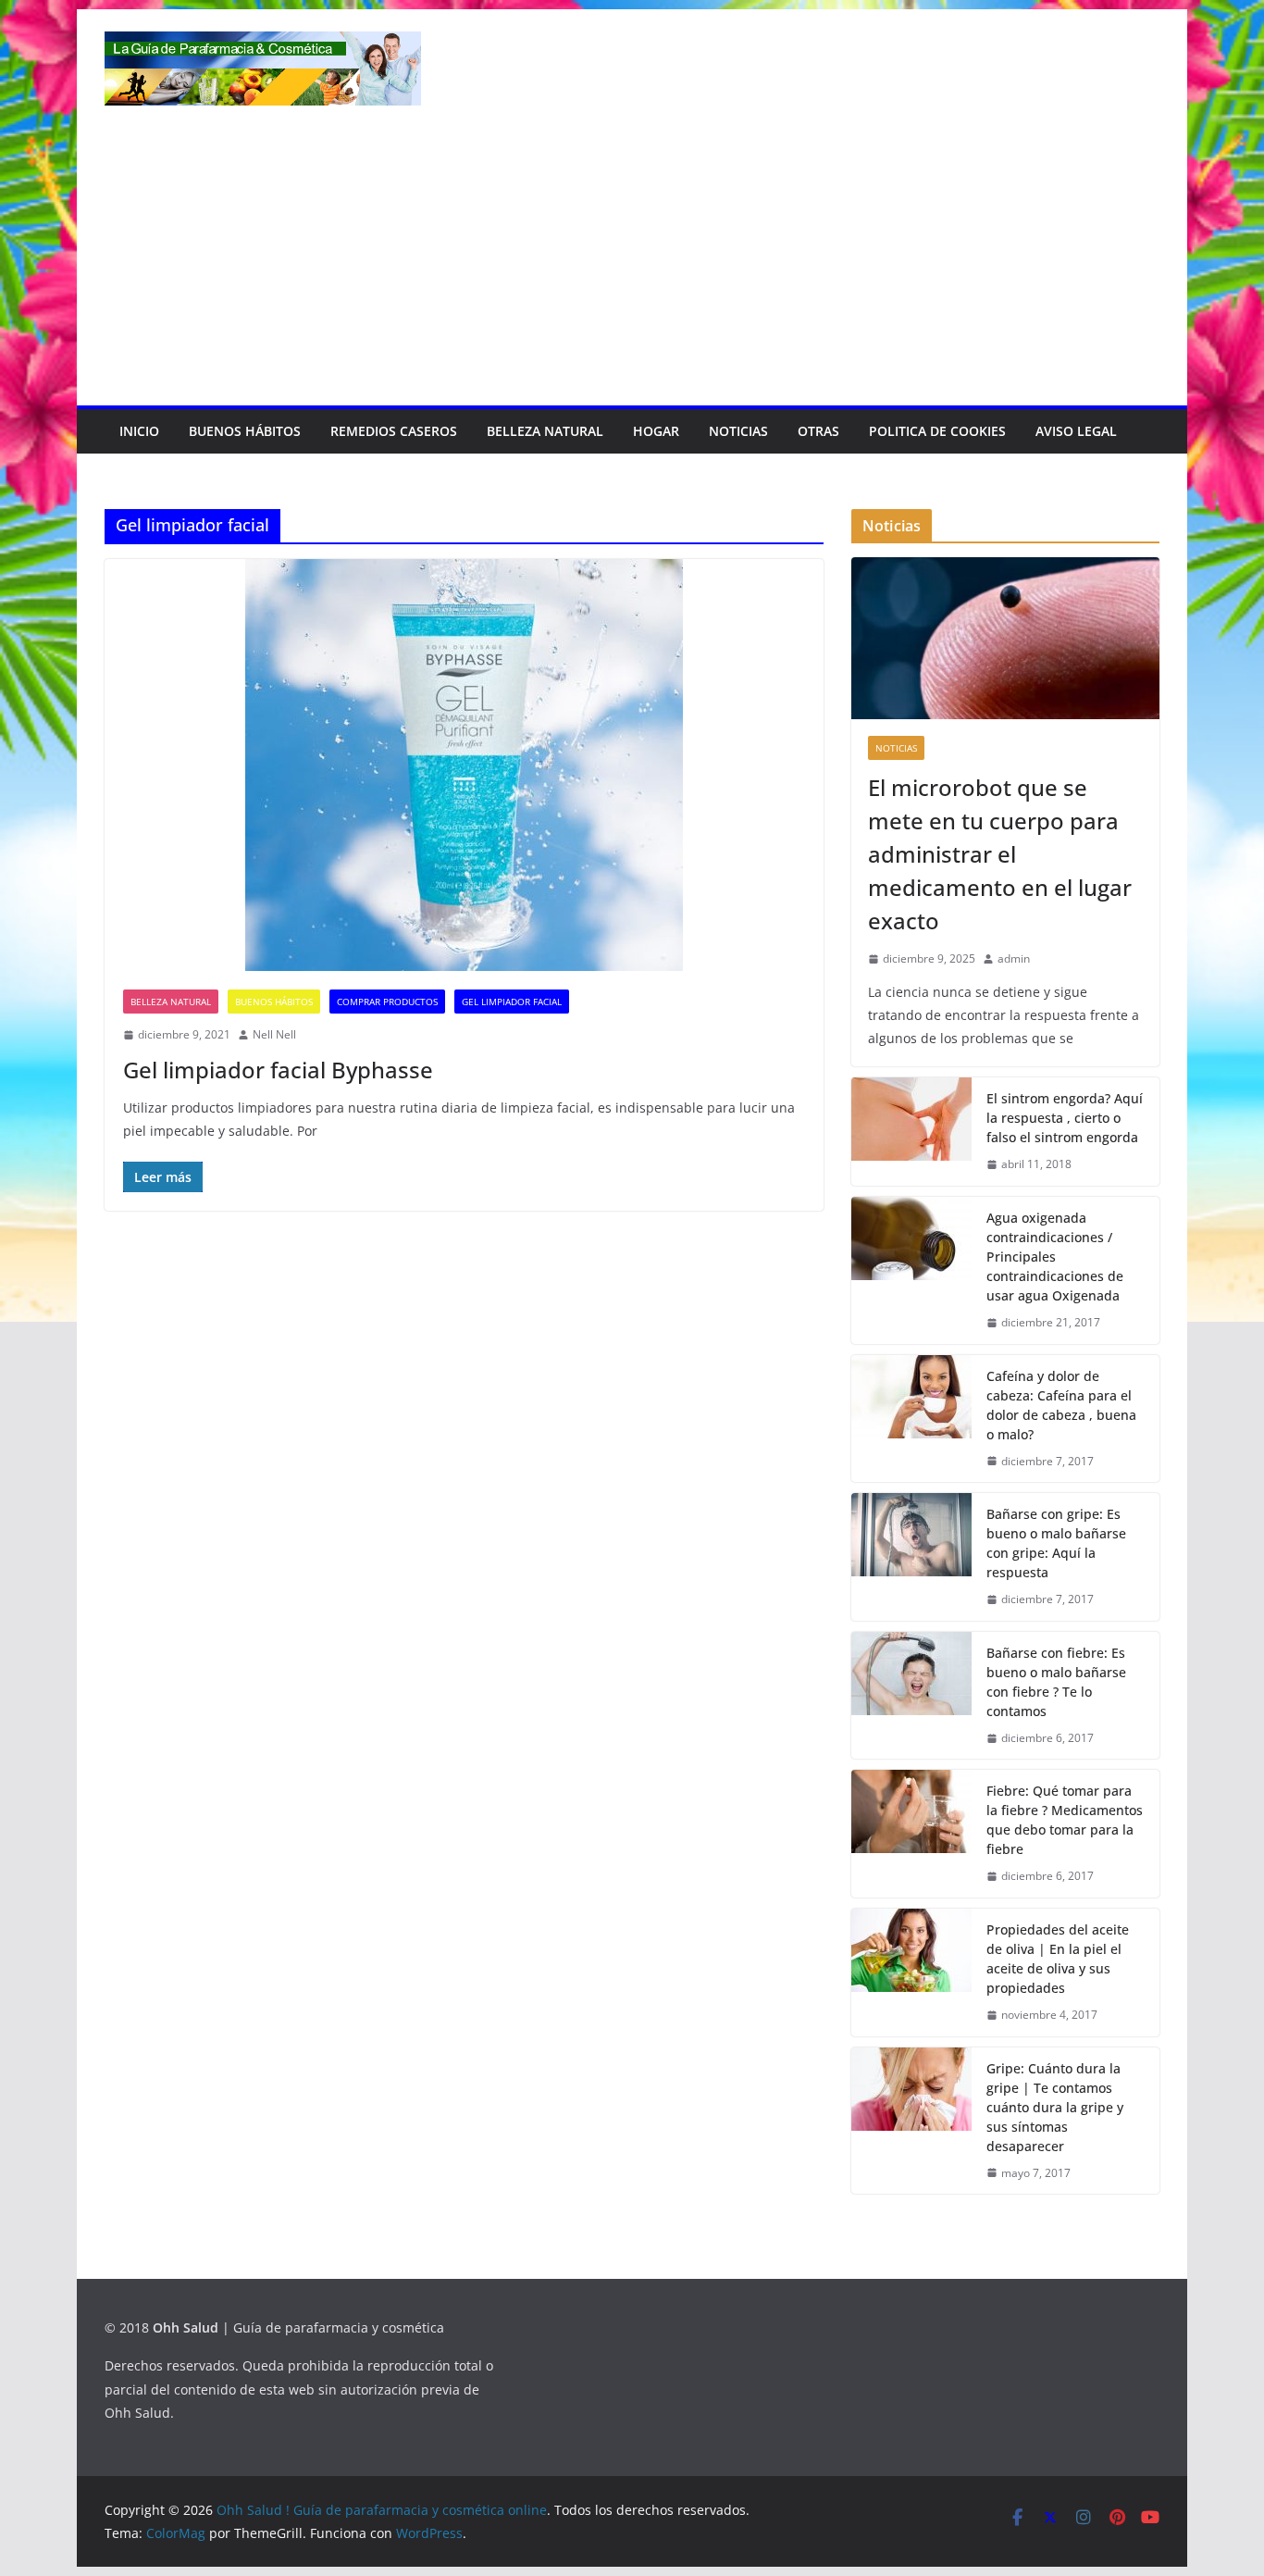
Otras (818, 431)
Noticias (738, 431)
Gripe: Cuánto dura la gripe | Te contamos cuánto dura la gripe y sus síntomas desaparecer (1055, 2107)
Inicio (139, 431)
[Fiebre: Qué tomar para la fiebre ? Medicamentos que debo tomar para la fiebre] (911, 1834)
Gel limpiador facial (512, 1002)
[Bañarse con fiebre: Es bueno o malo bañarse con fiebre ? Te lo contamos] (911, 1696)
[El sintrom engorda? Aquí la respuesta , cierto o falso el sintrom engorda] (911, 1132)
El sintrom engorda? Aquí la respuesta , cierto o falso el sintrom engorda (1065, 1118)
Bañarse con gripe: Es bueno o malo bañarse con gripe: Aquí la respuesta (1056, 1543)
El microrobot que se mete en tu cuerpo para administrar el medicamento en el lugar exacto (1000, 854)
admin (1014, 958)
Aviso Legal (1076, 431)
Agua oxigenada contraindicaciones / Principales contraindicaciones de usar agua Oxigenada (1055, 1257)
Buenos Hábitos (245, 431)
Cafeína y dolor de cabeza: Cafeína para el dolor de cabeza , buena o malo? (1061, 1405)
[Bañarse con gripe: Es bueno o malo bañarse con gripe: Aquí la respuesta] (911, 1557)
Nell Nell (274, 1034)
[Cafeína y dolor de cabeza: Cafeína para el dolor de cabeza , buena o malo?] (911, 1419)
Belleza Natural (545, 431)
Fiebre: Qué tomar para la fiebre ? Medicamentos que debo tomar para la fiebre (1065, 1820)
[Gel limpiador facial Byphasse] (464, 765)
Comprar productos (387, 1002)
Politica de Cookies (937, 431)
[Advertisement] (632, 267)
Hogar (656, 431)
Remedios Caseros (394, 431)
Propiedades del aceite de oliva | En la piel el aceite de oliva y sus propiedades (1058, 1959)
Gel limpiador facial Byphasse (278, 1070)
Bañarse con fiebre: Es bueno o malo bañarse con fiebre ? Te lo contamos (1056, 1682)
